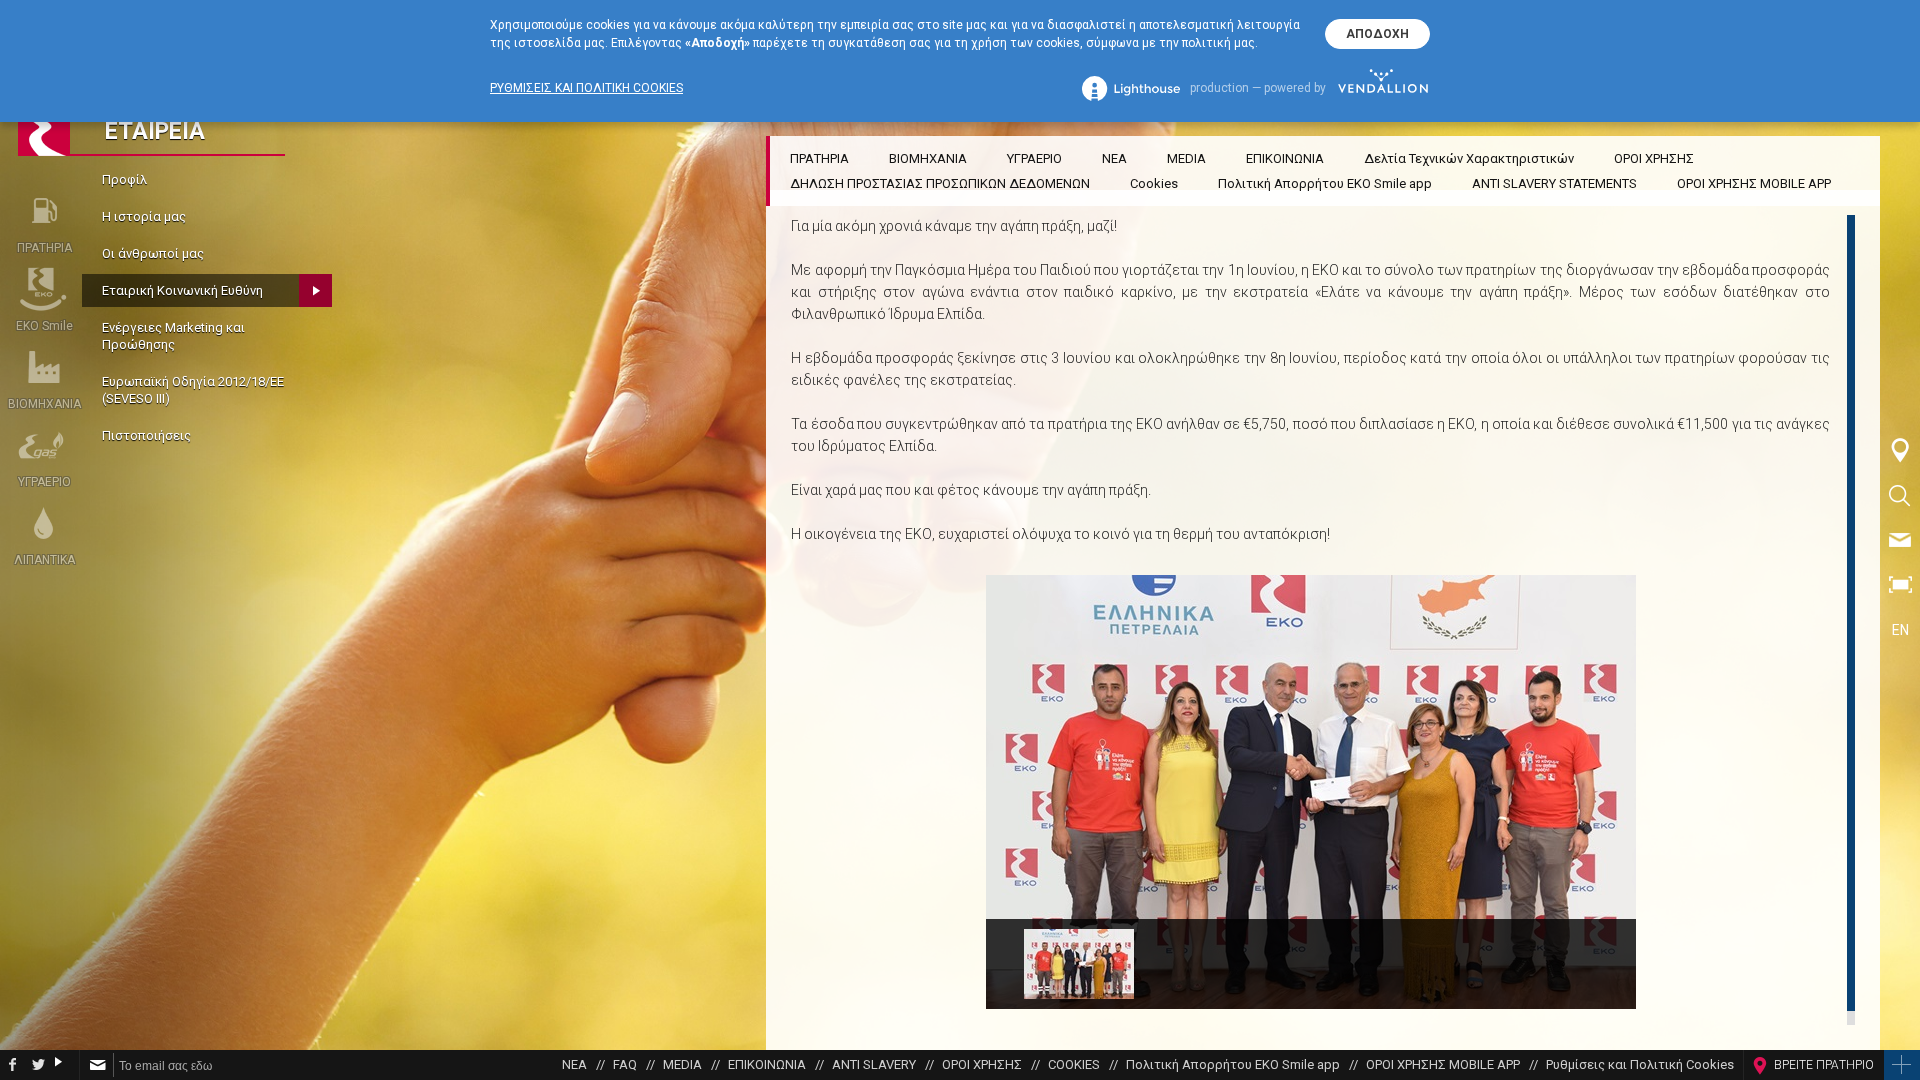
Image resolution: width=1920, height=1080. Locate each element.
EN (1900, 630)
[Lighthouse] (1131, 88)
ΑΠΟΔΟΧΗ (1377, 34)
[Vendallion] (1383, 88)
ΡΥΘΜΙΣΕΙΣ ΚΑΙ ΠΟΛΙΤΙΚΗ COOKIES (586, 88)
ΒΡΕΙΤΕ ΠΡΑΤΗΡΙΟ (1824, 1065)
